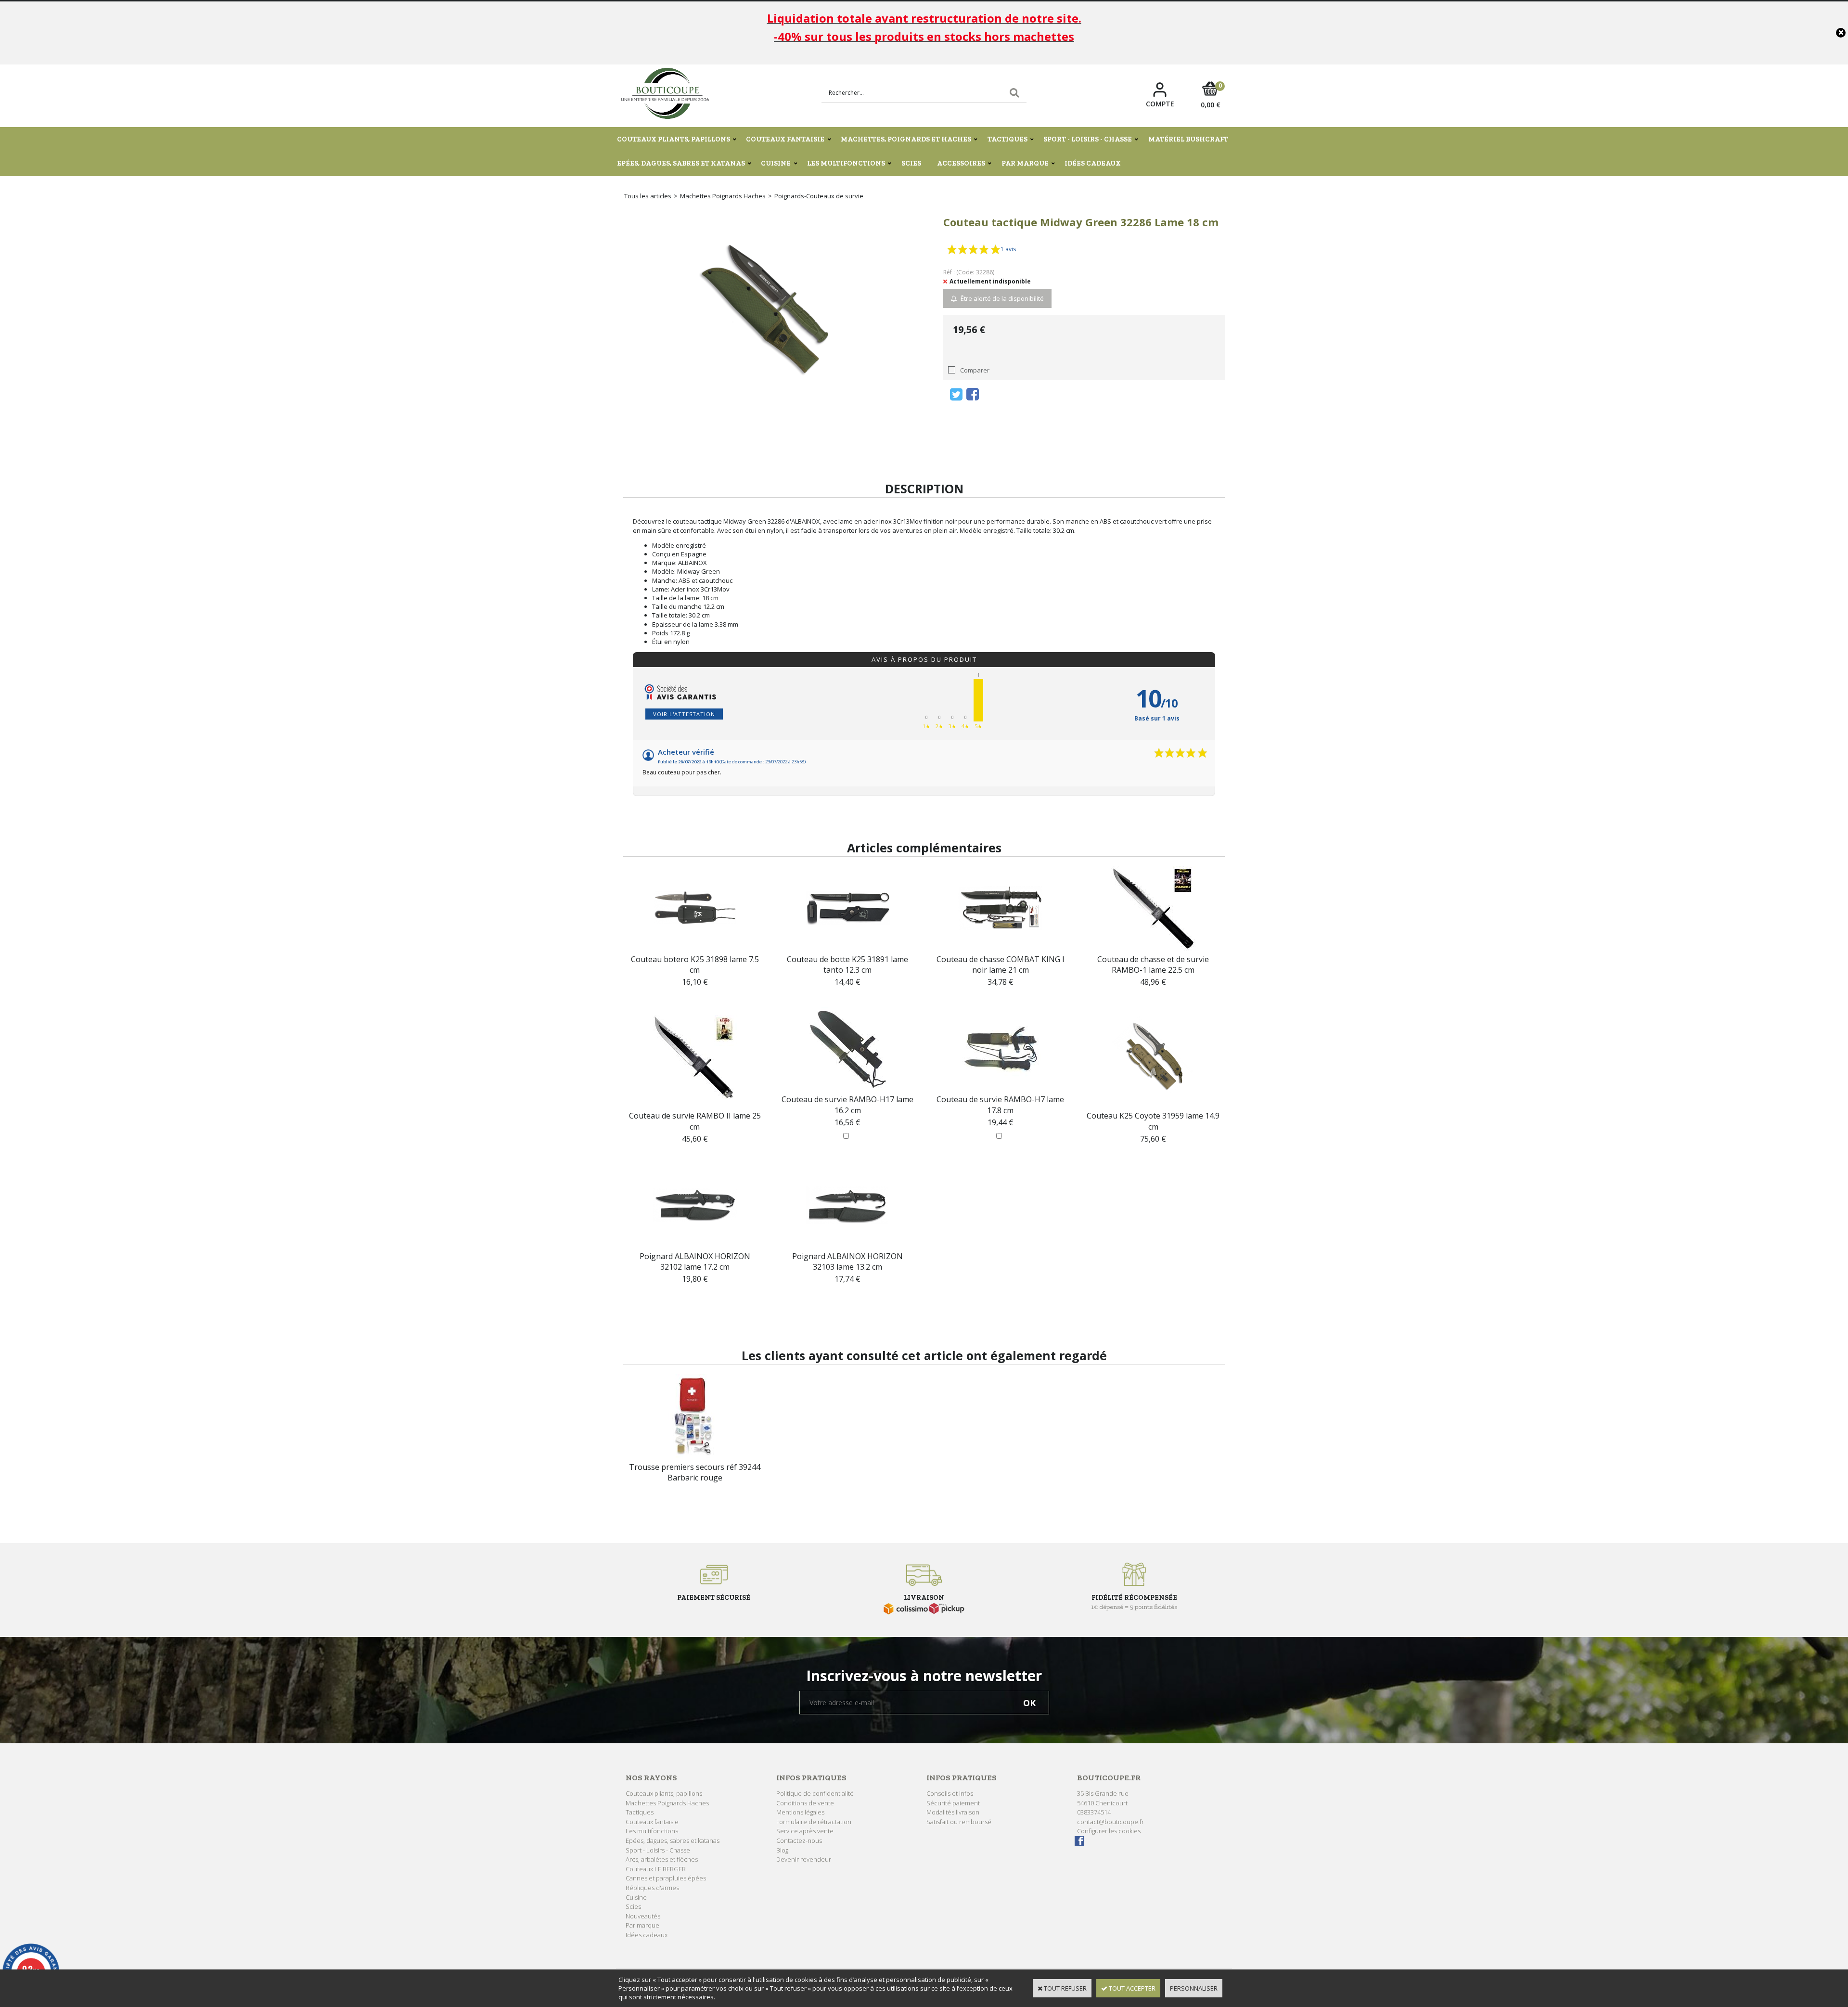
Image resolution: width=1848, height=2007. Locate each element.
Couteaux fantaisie (785, 139)
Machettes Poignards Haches (723, 196)
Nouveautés (643, 1916)
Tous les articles (648, 196)
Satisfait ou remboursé (959, 1822)
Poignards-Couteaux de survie (819, 196)
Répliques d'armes (652, 1888)
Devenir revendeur (804, 1859)
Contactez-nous (799, 1840)
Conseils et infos (950, 1793)
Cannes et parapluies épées (666, 1878)
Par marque (1025, 163)
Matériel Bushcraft (1188, 139)
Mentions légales (800, 1812)
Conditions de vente (805, 1803)
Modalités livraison (953, 1812)
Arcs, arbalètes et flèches (662, 1859)
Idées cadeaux (1093, 163)
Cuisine (776, 163)
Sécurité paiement (953, 1803)
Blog (782, 1850)
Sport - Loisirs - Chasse (1088, 139)
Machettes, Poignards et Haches (906, 139)
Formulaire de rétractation (814, 1822)
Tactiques (1007, 139)
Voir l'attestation (684, 714)
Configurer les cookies (1109, 1831)
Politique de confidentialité (815, 1793)
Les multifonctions (846, 163)
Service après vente (805, 1831)
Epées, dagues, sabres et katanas (681, 163)
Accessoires (961, 163)
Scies (911, 163)
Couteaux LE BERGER (656, 1869)
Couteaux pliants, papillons (674, 139)
